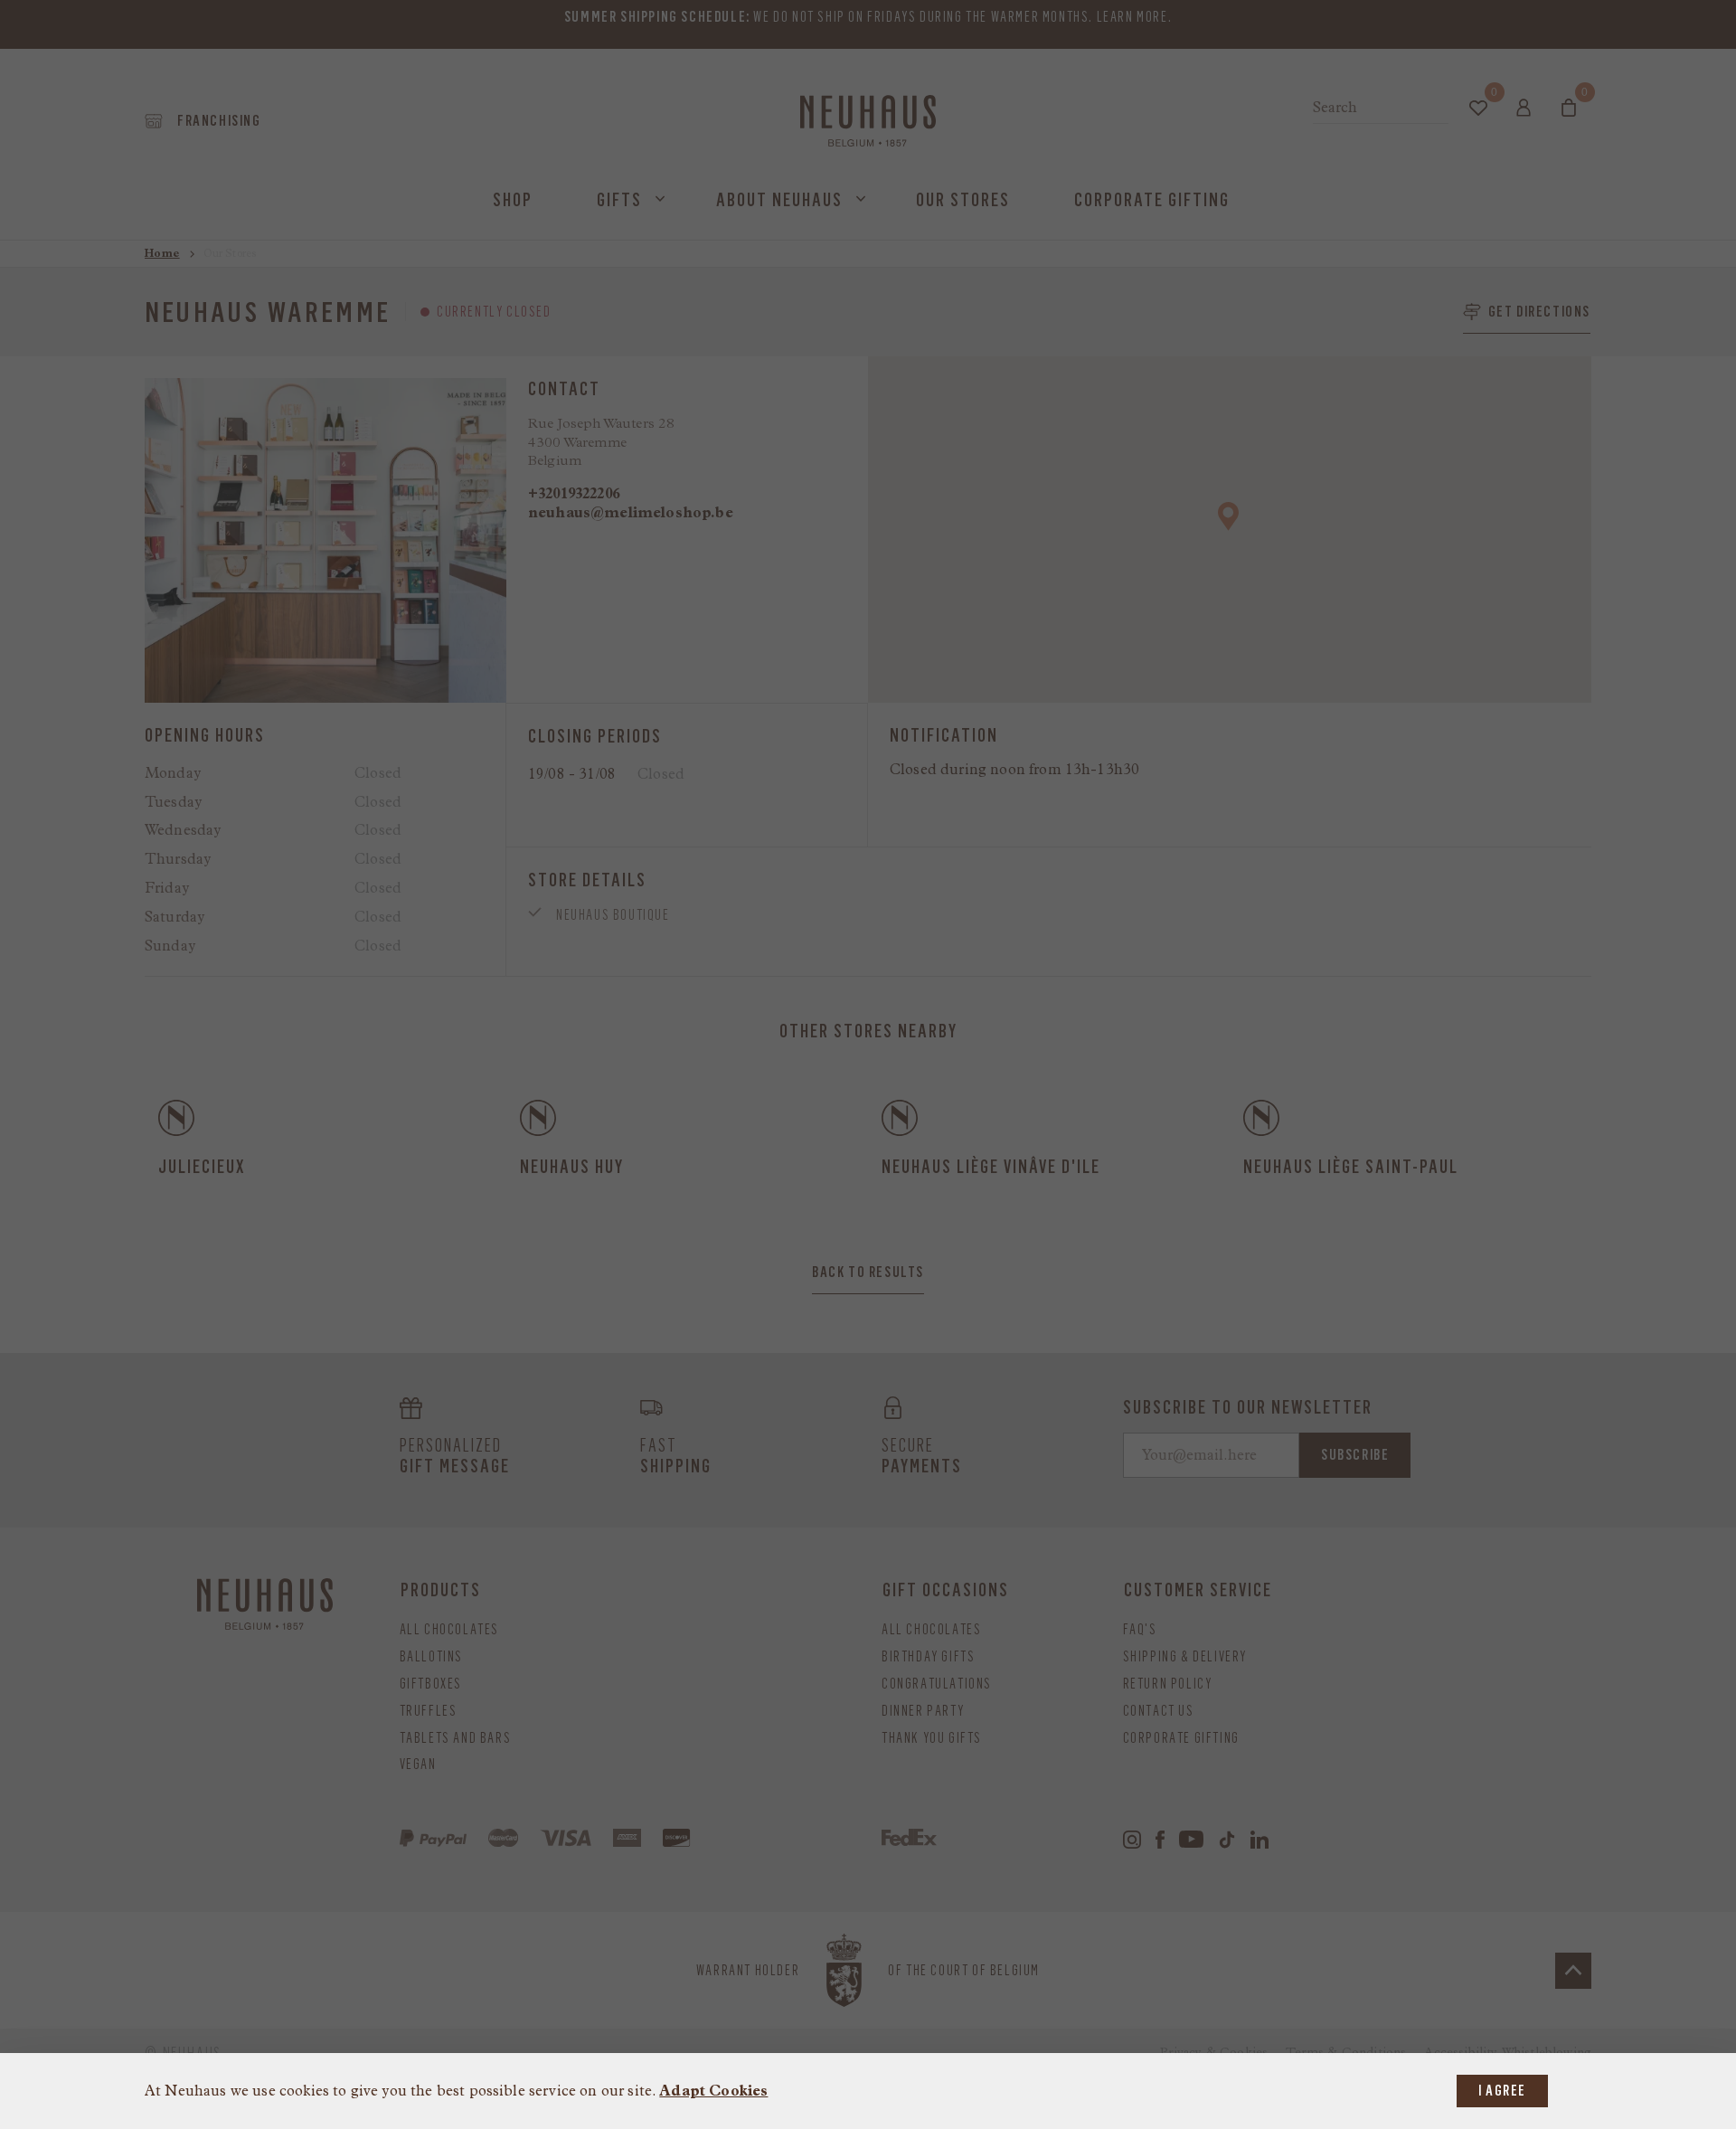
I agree (1502, 2091)
